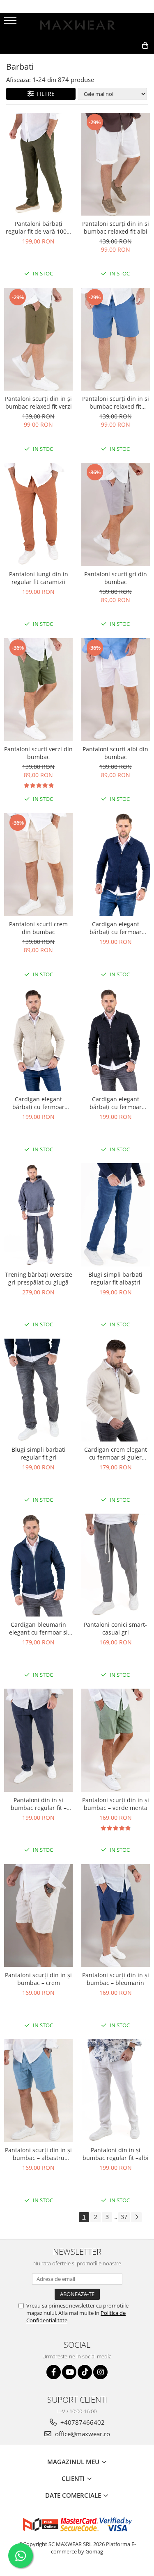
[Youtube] (69, 2372)
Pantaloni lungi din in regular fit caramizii (39, 578)
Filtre (44, 94)
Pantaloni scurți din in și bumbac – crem (38, 1979)
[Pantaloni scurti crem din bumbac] (39, 865)
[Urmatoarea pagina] (136, 2217)
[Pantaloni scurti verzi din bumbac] (39, 690)
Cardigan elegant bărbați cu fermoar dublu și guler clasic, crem (38, 1103)
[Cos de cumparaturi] (108, 59)
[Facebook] (54, 2372)
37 (124, 2217)
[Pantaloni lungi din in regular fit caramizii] (39, 514)
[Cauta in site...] (127, 59)
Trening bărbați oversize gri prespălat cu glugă (39, 1278)
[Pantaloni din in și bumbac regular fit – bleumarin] (39, 1740)
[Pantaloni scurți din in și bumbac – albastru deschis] (39, 2091)
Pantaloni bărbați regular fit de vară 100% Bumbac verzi (39, 227)
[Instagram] (100, 2372)
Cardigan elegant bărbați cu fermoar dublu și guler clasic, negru (116, 1103)
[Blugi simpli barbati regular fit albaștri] (116, 1215)
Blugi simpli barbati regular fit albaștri (115, 1278)
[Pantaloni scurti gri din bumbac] (116, 514)
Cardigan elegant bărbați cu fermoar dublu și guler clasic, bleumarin (116, 928)
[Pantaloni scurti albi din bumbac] (116, 690)
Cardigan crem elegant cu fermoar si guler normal (116, 1453)
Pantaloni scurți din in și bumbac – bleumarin (116, 1979)
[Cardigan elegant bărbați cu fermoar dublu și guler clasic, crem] (39, 1040)
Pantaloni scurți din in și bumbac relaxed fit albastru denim (116, 402)
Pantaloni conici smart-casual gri (115, 1628)
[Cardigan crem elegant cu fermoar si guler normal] (116, 1390)
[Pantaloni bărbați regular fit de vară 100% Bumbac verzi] (39, 164)
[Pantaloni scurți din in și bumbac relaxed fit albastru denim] (116, 339)
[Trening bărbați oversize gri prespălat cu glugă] (39, 1215)
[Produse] (11, 23)
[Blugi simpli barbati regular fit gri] (39, 1390)
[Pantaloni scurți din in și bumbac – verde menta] (116, 1740)
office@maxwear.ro (82, 2434)
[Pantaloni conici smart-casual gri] (116, 1565)
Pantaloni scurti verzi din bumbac (38, 753)
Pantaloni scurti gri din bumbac (116, 578)
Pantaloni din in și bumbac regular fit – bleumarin (39, 1804)
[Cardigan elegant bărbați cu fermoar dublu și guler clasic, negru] (116, 1040)
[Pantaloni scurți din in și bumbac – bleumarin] (116, 1916)
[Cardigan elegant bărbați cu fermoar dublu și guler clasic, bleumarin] (116, 865)
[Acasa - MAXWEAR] (77, 25)
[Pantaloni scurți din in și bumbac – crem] (39, 1916)
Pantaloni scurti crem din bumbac (38, 928)
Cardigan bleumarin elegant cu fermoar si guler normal (38, 1628)
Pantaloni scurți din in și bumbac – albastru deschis (38, 2154)
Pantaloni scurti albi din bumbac (115, 753)
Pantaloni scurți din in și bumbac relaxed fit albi (116, 227)
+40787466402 (82, 2422)
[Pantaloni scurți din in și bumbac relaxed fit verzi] (39, 339)
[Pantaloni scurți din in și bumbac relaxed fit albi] (116, 164)
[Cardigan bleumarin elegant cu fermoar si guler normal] (39, 1565)
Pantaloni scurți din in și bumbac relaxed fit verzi (38, 402)
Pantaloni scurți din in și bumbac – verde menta (116, 1804)
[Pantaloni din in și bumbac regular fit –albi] (116, 2091)
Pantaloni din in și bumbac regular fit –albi (116, 2154)
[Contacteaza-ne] (87, 59)
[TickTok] (85, 2372)
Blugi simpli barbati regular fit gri (39, 1453)
